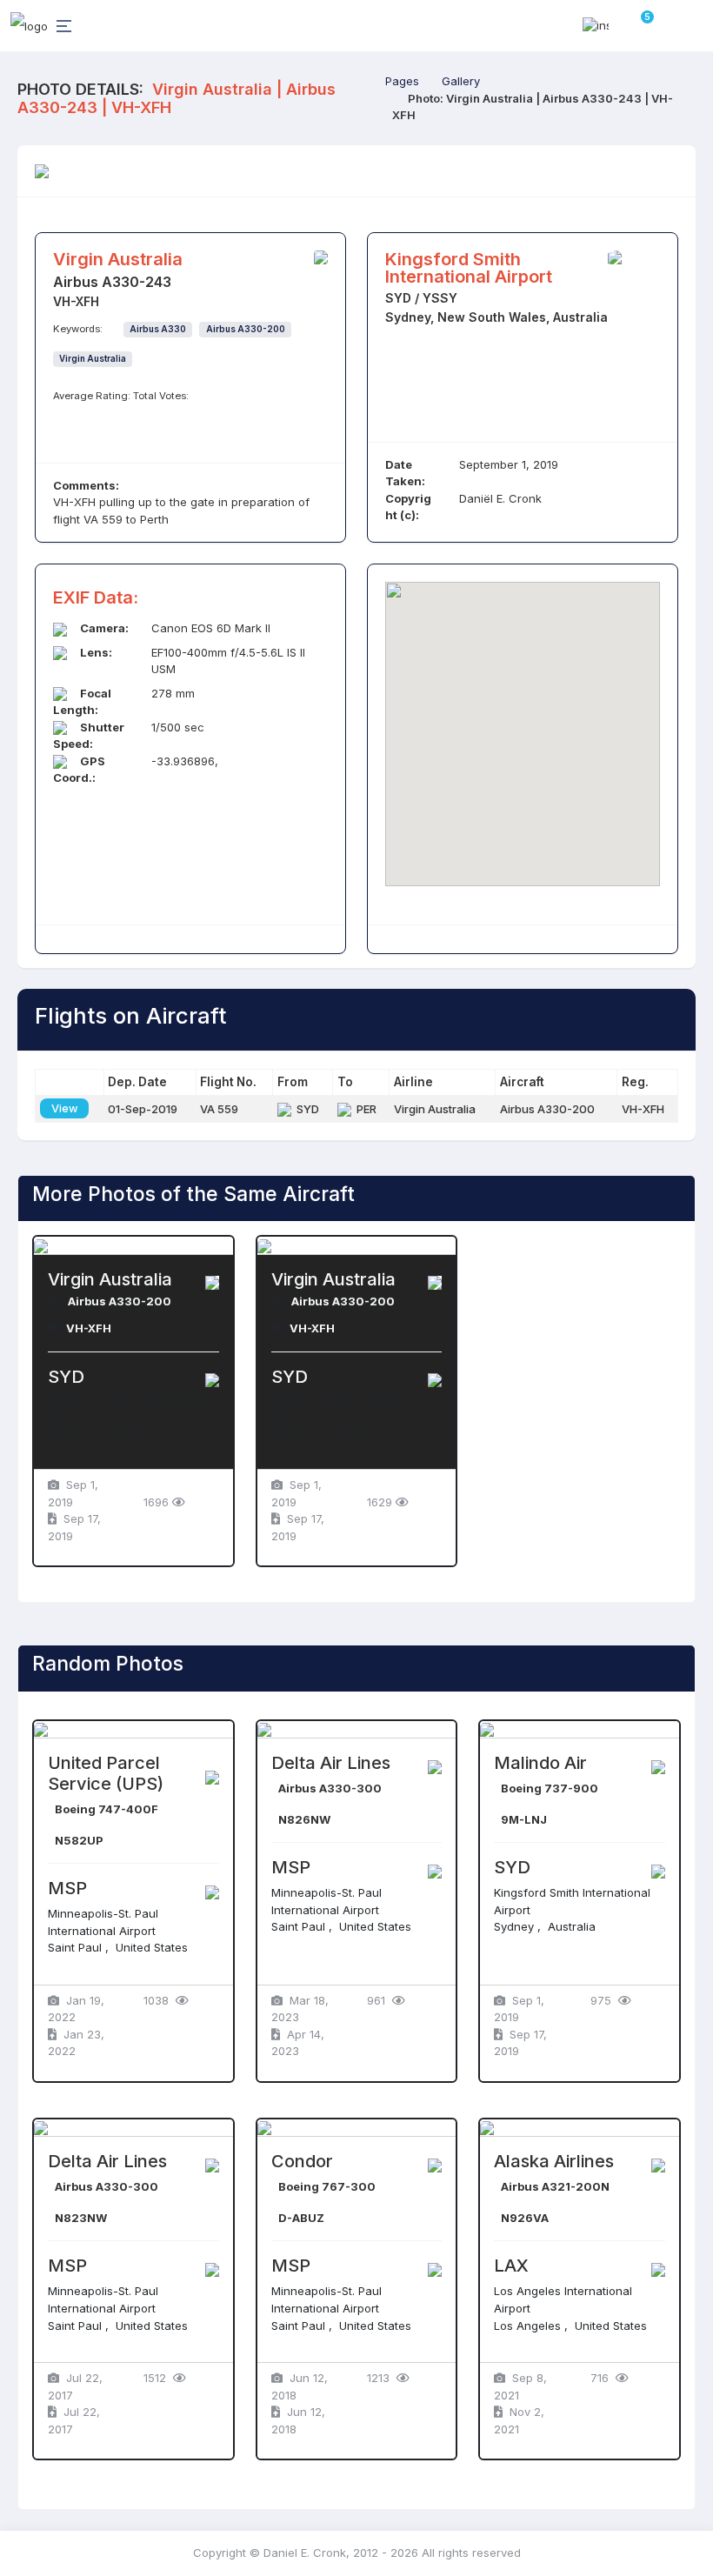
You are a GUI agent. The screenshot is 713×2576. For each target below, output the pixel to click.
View (65, 1108)
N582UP (79, 1840)
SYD (305, 1109)
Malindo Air (540, 1763)
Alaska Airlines (554, 2161)
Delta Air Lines (331, 1763)
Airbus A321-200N (555, 2186)
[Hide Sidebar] (62, 26)
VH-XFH (89, 1328)
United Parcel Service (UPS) (106, 1773)
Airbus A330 (158, 329)
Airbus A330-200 (246, 329)
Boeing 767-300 (327, 2186)
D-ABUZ (301, 2218)
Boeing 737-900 (550, 1788)
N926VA (525, 2218)
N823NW (81, 2218)
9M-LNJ (524, 1819)
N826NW (304, 1819)
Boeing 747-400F (107, 1809)
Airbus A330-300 (330, 1788)
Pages (402, 81)
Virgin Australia (93, 359)
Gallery (461, 81)
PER (364, 1109)
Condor (302, 2161)
